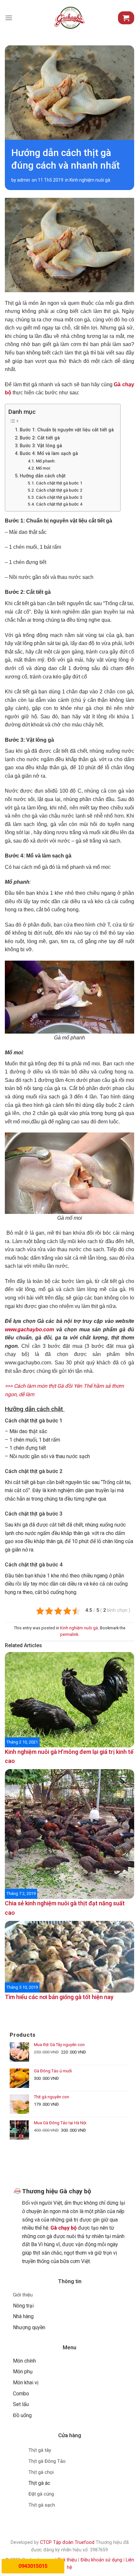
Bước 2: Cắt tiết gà (40, 438)
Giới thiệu (23, 2295)
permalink (69, 1634)
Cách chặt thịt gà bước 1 (59, 483)
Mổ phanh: (46, 461)
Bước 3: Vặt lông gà (41, 446)
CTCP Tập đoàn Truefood (67, 2542)
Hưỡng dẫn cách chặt (43, 476)
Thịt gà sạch (42, 2505)
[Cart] (126, 18)
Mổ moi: (43, 468)
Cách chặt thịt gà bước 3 (59, 497)
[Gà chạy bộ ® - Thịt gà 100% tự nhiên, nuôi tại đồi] (69, 18)
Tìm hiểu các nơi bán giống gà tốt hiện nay (59, 1997)
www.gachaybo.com (29, 1330)
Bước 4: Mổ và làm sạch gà (49, 454)
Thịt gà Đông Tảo (47, 2461)
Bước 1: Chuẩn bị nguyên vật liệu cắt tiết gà (67, 430)
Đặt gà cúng (41, 2494)
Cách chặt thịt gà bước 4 (59, 504)
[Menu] (9, 18)
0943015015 (33, 2566)
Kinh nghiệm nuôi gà (90, 180)
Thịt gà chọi (41, 2472)
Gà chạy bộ (64, 2228)
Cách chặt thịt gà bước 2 (59, 490)
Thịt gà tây (40, 2450)
